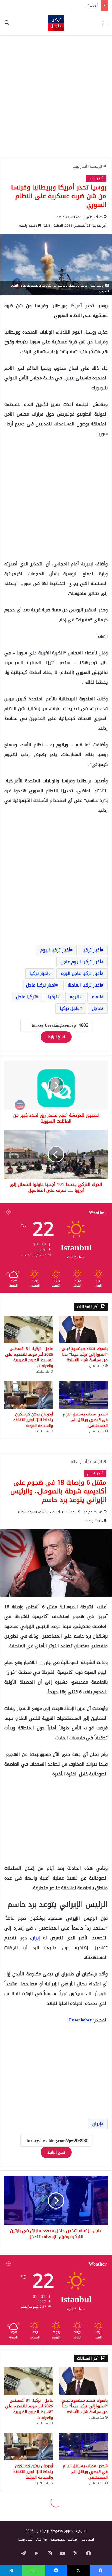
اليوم (74, 997)
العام (96, 997)
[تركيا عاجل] (56, 23)
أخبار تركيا (80, 167)
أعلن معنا (25, 2539)
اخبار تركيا (39, 973)
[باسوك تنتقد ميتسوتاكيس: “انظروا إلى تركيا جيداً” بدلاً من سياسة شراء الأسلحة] (83, 1330)
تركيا (53, 997)
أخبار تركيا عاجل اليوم (81, 973)
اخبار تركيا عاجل (41, 985)
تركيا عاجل (26, 997)
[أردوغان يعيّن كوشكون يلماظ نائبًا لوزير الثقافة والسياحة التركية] (29, 1395)
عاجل (97, 1008)
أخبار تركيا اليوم (55, 950)
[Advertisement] (56, 97)
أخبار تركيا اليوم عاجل (81, 962)
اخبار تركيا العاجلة (84, 985)
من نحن (42, 2539)
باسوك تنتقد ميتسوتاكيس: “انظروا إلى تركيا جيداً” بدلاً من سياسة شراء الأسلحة (84, 1354)
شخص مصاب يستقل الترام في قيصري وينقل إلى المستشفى (85, 1420)
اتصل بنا (88, 2539)
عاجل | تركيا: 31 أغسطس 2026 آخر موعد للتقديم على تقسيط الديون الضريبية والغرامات (29, 1357)
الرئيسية (96, 167)
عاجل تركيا (70, 1008)
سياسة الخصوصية (64, 2539)
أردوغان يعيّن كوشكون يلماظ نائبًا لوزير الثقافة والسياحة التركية (51, 5)
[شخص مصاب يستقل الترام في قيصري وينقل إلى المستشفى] (83, 1395)
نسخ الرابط (56, 1037)
